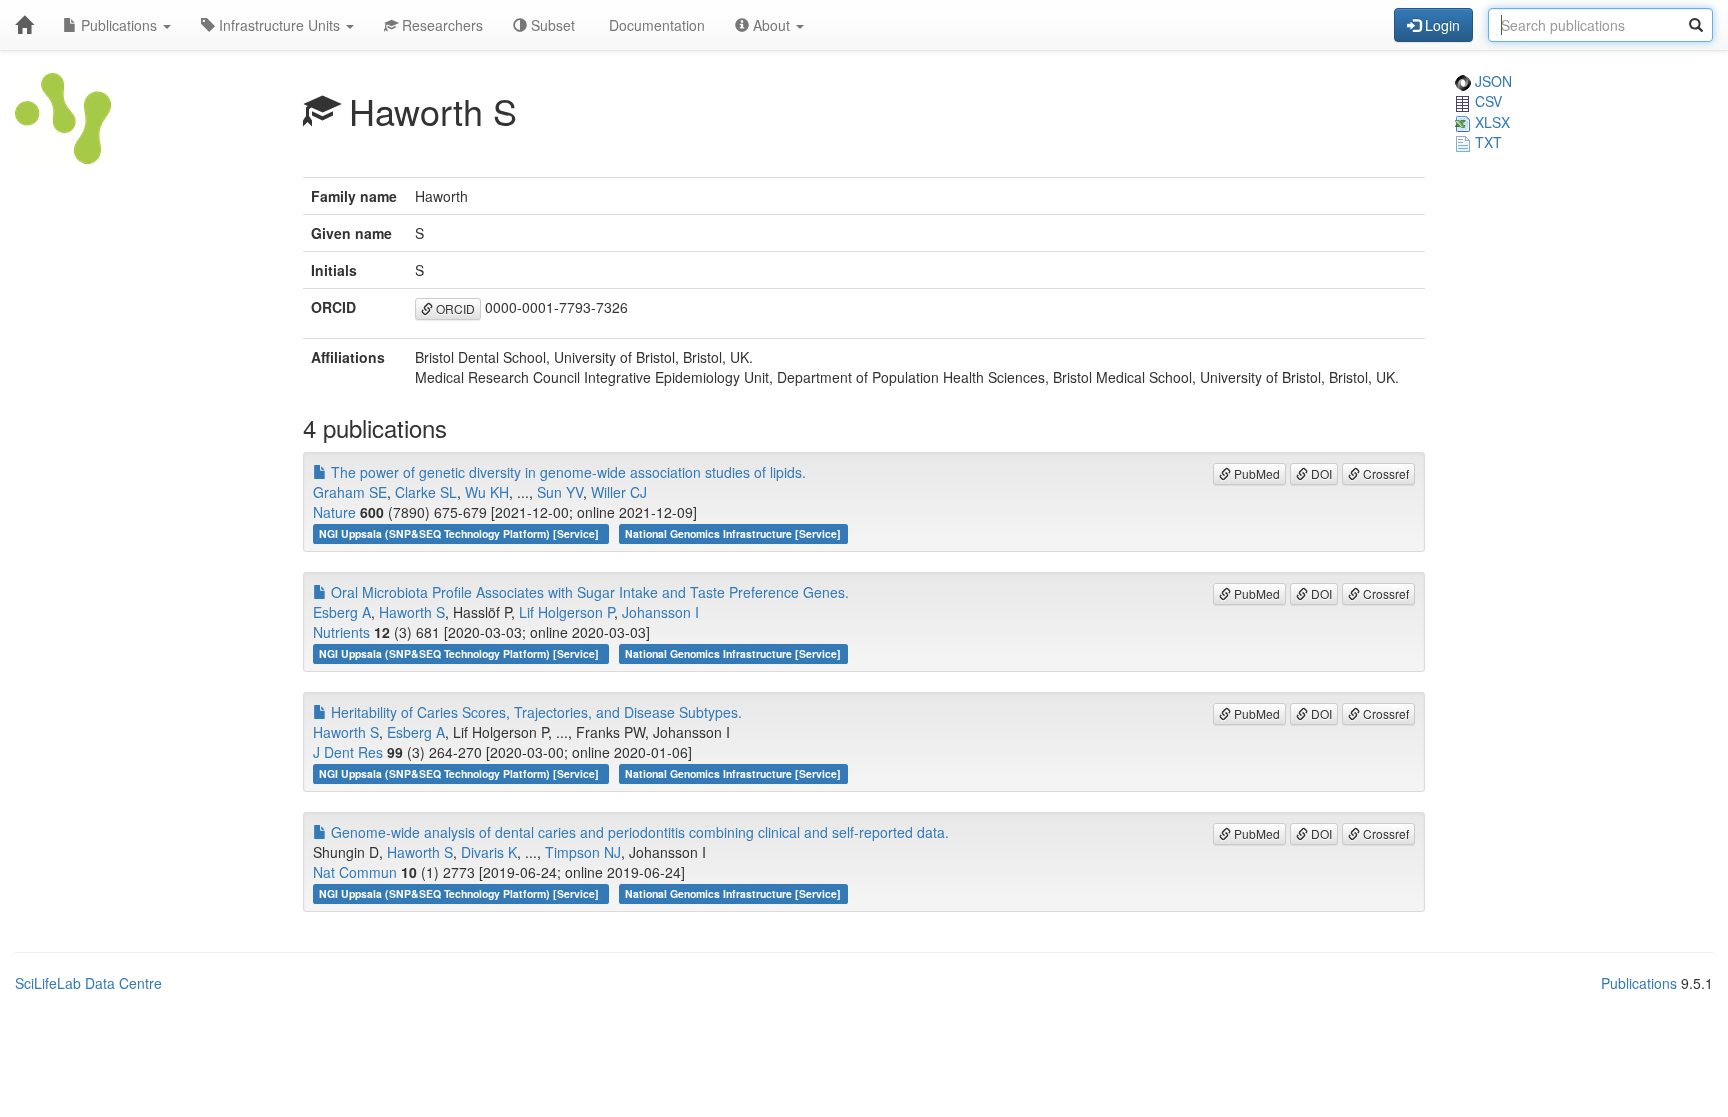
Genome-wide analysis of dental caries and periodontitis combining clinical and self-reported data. (638, 832)
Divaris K (489, 852)
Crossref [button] (1384, 473)
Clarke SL (426, 492)
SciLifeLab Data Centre (88, 983)
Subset (551, 25)
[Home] (24, 25)
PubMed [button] (1255, 473)
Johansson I (660, 612)
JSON (1491, 81)
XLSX (1490, 122)
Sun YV (560, 492)
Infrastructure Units (279, 25)
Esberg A (342, 612)
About (771, 25)
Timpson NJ (583, 852)
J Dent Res (348, 752)
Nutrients (341, 632)
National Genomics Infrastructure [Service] (733, 533)
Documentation (655, 25)
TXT (1486, 142)
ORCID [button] (454, 308)
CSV (1486, 101)
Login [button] (1440, 25)
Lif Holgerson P (566, 612)
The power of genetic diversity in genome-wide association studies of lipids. (566, 472)
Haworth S (412, 612)
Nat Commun (355, 872)
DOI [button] (1320, 473)
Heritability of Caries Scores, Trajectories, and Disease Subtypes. (534, 712)
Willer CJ (619, 492)
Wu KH (487, 492)
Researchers (440, 25)
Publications (119, 25)
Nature (334, 512)
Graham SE (350, 492)
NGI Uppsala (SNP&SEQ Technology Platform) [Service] (460, 533)
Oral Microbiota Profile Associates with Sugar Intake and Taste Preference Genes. (588, 592)
